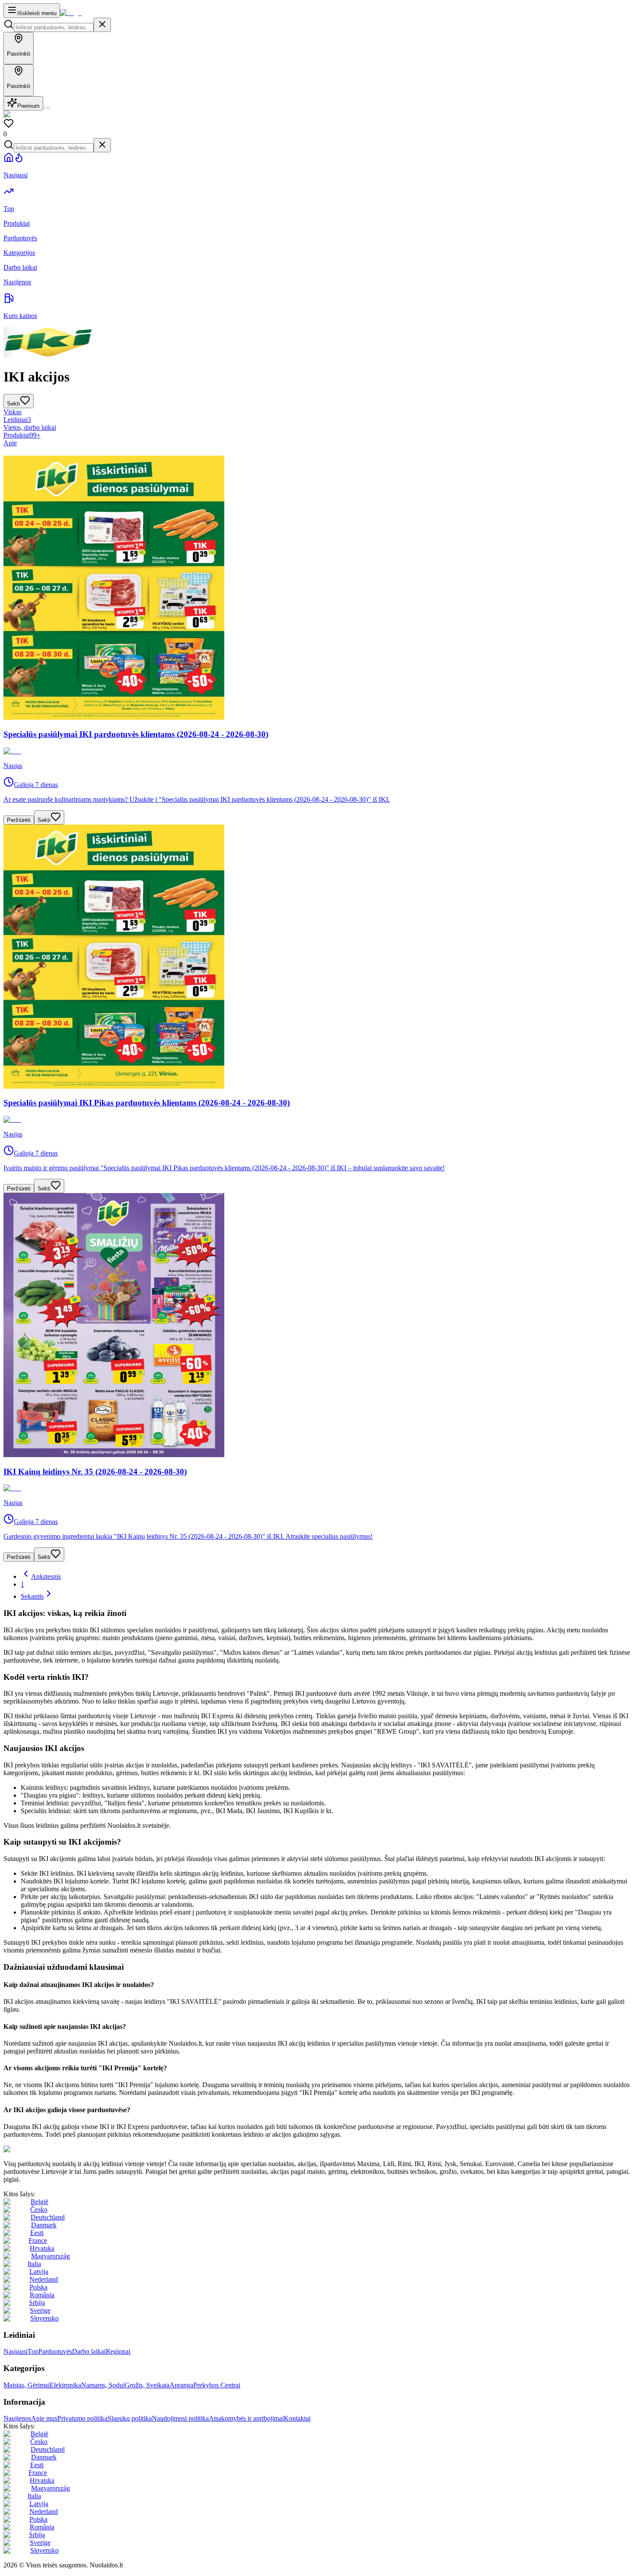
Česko (39, 2209)
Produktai (22, 435)
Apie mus (44, 2418)
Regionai (118, 2351)
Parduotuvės (55, 2351)
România (42, 2295)
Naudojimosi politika (180, 2418)
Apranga (181, 2385)
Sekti (44, 820)
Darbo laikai (89, 2351)
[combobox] (54, 27)
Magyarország (50, 2256)
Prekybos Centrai (217, 2385)
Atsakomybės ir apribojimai (246, 2418)
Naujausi (16, 2351)
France (38, 2241)
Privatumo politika (82, 2418)
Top (33, 2351)
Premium (28, 106)
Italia (34, 2264)
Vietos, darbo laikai (30, 427)
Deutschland (48, 2217)
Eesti (37, 2233)
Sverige (40, 2310)
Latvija (39, 2272)
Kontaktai (297, 2418)
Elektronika (65, 2385)
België (39, 2202)
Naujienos (17, 2418)
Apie (10, 443)
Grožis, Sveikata (147, 2385)
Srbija (37, 2303)
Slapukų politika (130, 2418)
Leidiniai (17, 420)
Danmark (44, 2225)
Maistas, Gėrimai (27, 2385)
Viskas (13, 412)
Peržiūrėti (19, 820)
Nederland (44, 2279)
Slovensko (44, 2318)
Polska (38, 2287)
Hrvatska (42, 2248)
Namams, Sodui (103, 2385)
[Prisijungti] (47, 108)
